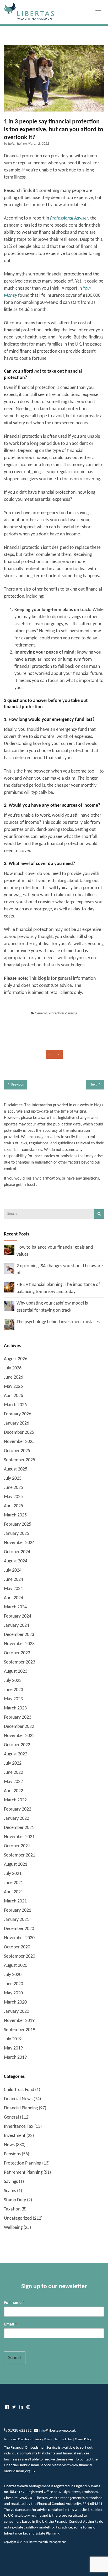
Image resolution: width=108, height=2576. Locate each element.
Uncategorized (18, 2218)
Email (11, 2324)
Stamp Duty (15, 2200)
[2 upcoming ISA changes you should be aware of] (9, 1268)
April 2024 (13, 1598)
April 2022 (13, 1791)
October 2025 (17, 1451)
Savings (11, 2182)
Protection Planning (63, 1013)
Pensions (12, 2154)
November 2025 (19, 1442)
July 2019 (13, 2039)
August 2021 (16, 1865)
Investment (15, 2136)
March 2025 (15, 1515)
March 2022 (15, 1800)
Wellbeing (13, 2228)
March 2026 (15, 1405)
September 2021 (20, 1855)
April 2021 (13, 1892)
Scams (10, 2191)
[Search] (99, 1214)
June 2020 (13, 1984)
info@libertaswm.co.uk (57, 2431)
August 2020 (16, 1966)
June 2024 (13, 1580)
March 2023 (15, 1708)
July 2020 (13, 1975)
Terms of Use (63, 2439)
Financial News (18, 2099)
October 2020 (17, 1947)
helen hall (16, 144)
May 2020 (13, 1993)
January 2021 (17, 1920)
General (41, 1013)
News (9, 2145)
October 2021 (17, 1846)
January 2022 (17, 1819)
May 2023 (13, 1699)
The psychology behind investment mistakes (58, 1322)
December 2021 (19, 1828)
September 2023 (20, 1662)
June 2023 (13, 1690)
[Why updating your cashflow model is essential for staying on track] (9, 1306)
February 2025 (18, 1524)
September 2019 (20, 2030)
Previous (17, 1085)
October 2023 (17, 1653)
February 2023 (18, 1717)
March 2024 (15, 1607)
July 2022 (13, 1763)
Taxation (12, 2209)
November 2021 (19, 1837)
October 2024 (17, 1552)
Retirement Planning (23, 2173)
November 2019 (19, 2021)
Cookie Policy (83, 2439)
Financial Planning (21, 2108)
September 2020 (20, 1956)
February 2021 (18, 1910)
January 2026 (17, 1423)
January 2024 (17, 1626)
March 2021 (15, 1901)
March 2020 (15, 2002)
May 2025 (13, 1497)
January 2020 (17, 2012)
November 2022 (19, 1736)
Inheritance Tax (19, 2127)
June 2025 (13, 1488)
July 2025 (13, 1479)
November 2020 (19, 1938)
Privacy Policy (43, 2439)
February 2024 (18, 1616)
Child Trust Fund (19, 2090)
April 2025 (13, 1506)
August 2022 (16, 1754)
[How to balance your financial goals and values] (9, 1250)
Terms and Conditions (18, 2439)
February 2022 (18, 1809)
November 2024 (19, 1543)
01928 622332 (20, 2431)
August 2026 (16, 1359)
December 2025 (19, 1433)
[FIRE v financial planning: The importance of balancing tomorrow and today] (9, 1287)
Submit (15, 2358)
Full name (14, 2303)
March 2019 (15, 2058)
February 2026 (18, 1414)
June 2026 (13, 1377)
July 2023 (13, 1681)
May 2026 (13, 1387)
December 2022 (19, 1727)
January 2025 (17, 1534)
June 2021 (13, 1883)
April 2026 (13, 1396)
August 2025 (16, 1469)
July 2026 (13, 1368)
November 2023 (19, 1644)
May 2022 (13, 1782)
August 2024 (16, 1561)
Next (94, 1085)
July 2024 (13, 1570)
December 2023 (19, 1635)
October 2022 (17, 1745)
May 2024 (13, 1589)
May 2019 (13, 2048)
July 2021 (13, 1874)
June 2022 (13, 1773)
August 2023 (16, 1672)
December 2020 (19, 1929)
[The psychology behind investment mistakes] (9, 1324)
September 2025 (20, 1460)
